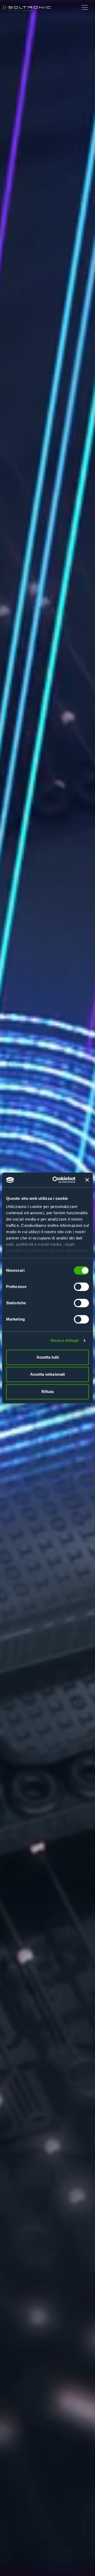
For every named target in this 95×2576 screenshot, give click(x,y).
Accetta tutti (48, 1357)
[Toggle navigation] (85, 7)
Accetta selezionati (47, 1374)
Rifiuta (47, 1392)
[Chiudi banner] (87, 1180)
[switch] (81, 1287)
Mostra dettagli (65, 1340)
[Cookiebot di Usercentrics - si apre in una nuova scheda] (56, 1180)
